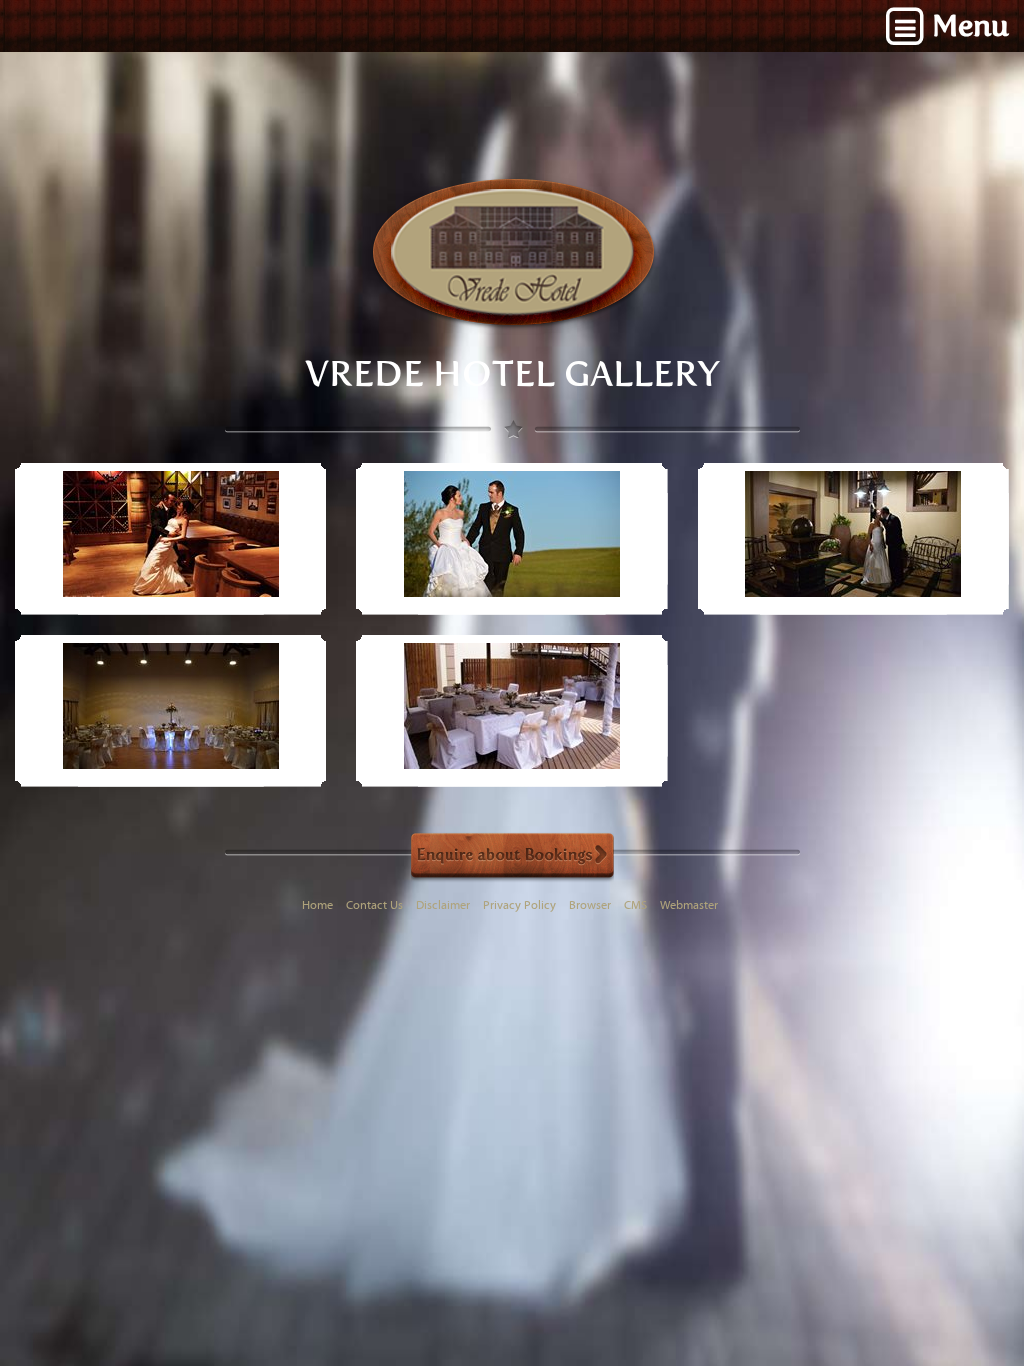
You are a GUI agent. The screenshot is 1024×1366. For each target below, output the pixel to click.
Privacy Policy (519, 905)
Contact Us (374, 905)
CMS (635, 905)
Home (317, 905)
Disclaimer (443, 905)
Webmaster (689, 905)
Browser (590, 905)
